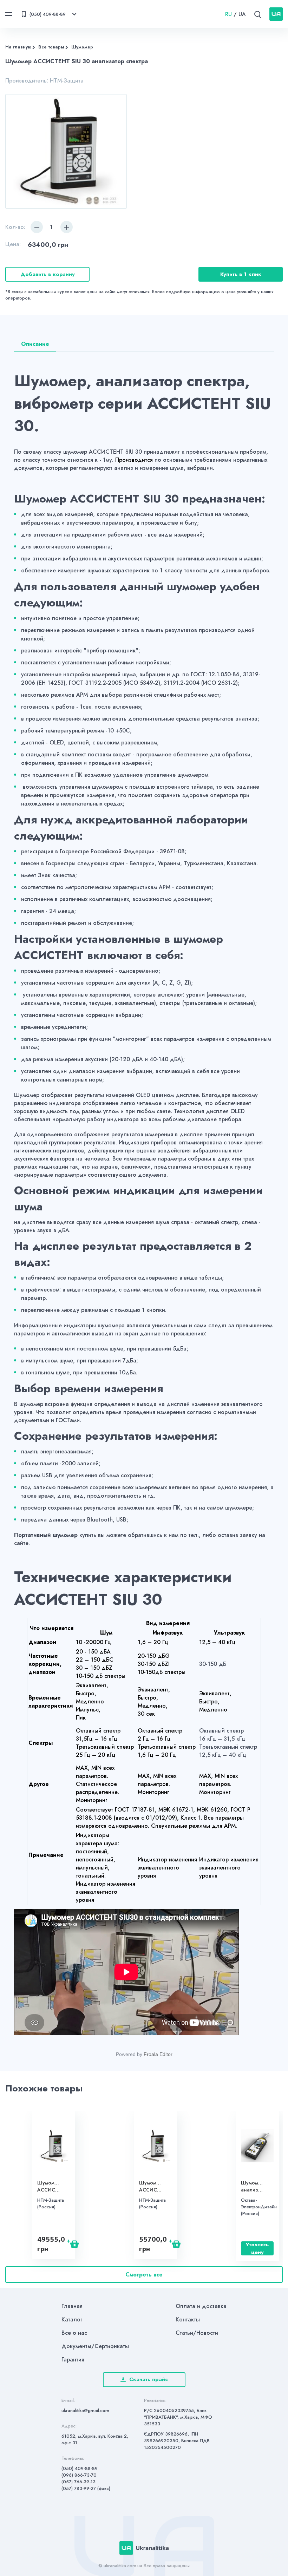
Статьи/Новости (197, 2333)
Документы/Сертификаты (95, 2346)
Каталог (72, 2319)
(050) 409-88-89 (80, 2468)
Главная (72, 2306)
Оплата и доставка (201, 2306)
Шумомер (82, 47)
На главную (18, 47)
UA (242, 14)
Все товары (51, 47)
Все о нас (74, 2333)
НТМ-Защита (67, 81)
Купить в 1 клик (241, 274)
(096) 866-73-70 (79, 2475)
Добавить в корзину (48, 274)
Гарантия (73, 2360)
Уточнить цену (257, 2248)
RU (228, 14)
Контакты (188, 2319)
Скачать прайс (149, 2379)
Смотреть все (144, 2275)
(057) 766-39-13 (78, 2482)
